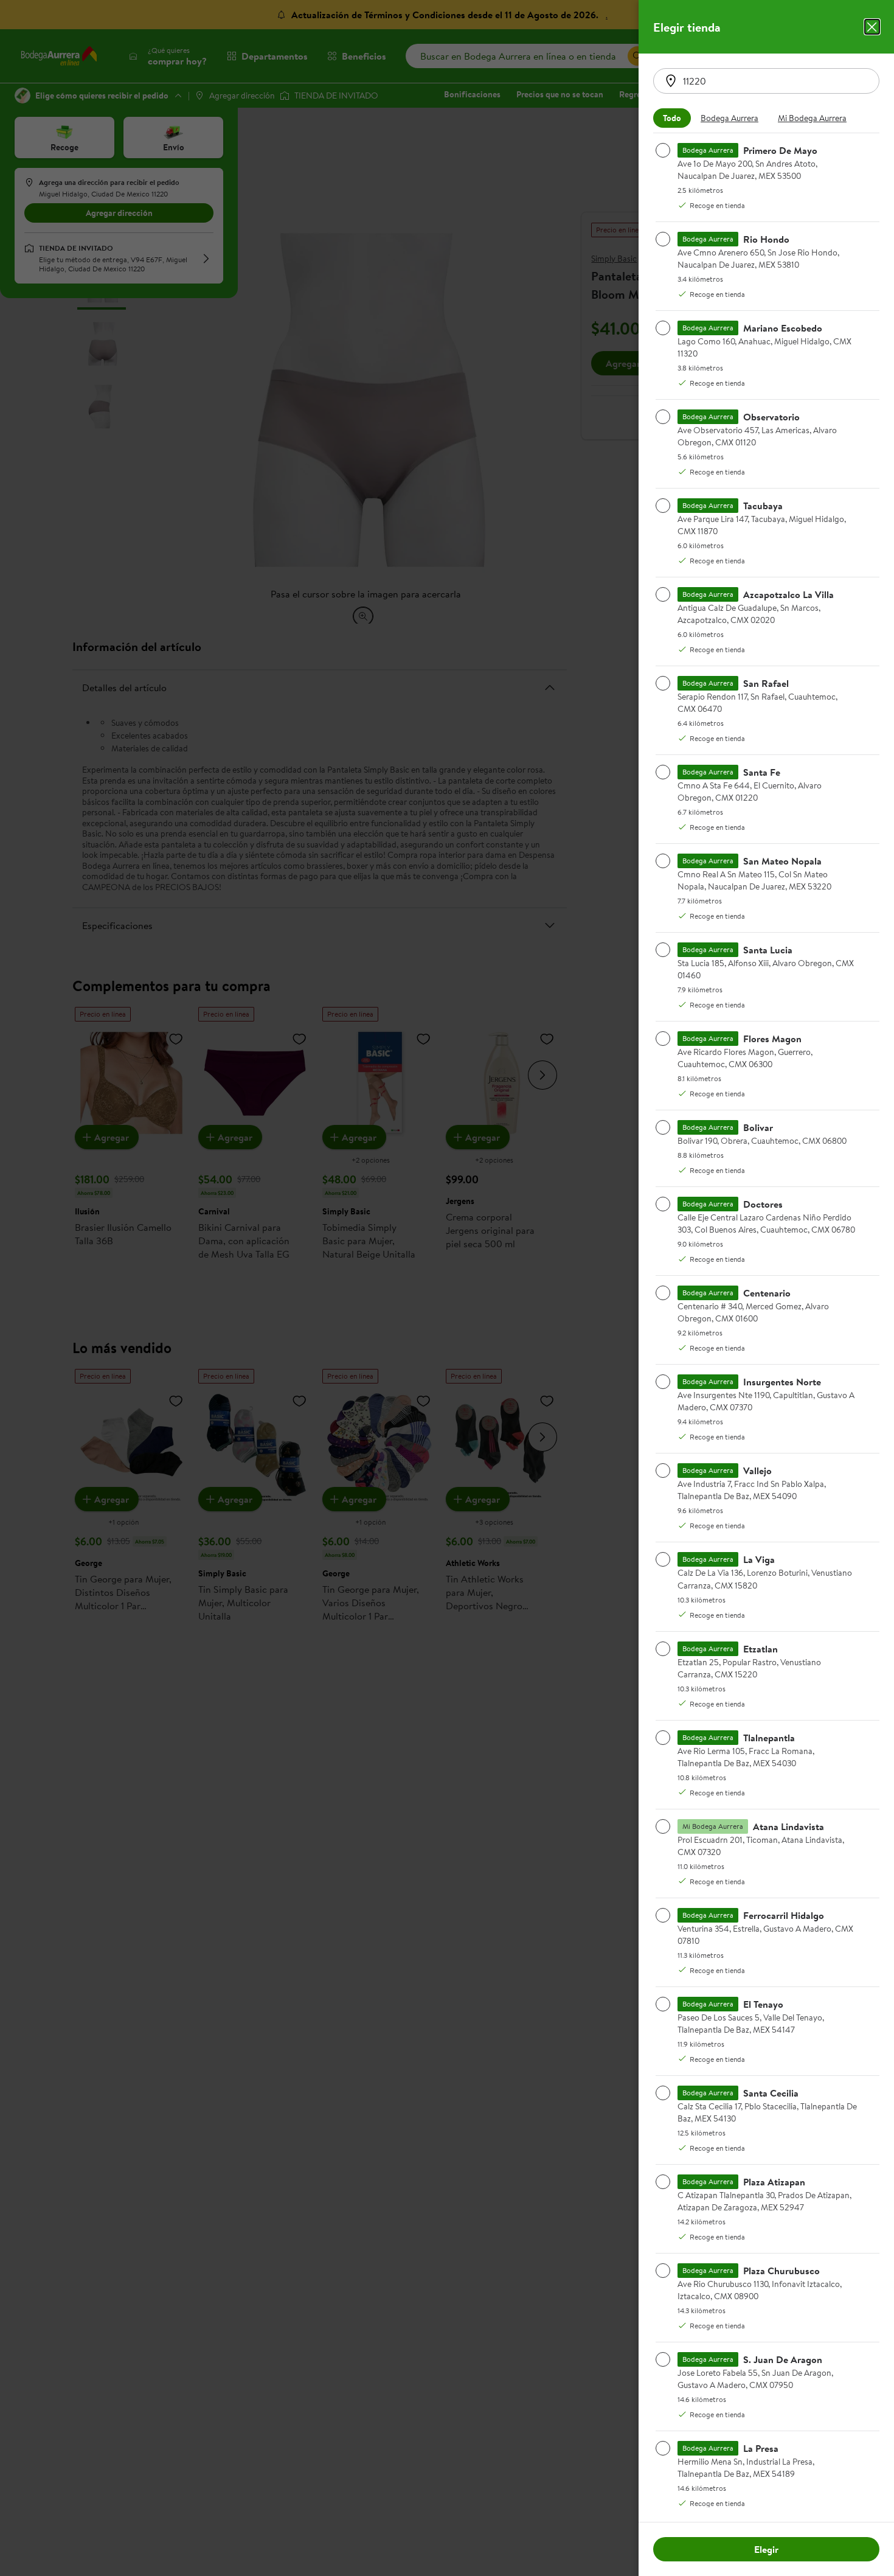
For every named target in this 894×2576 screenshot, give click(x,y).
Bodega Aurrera (729, 118)
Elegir (766, 2549)
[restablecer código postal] (671, 81)
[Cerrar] (872, 27)
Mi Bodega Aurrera (812, 118)
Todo (672, 118)
